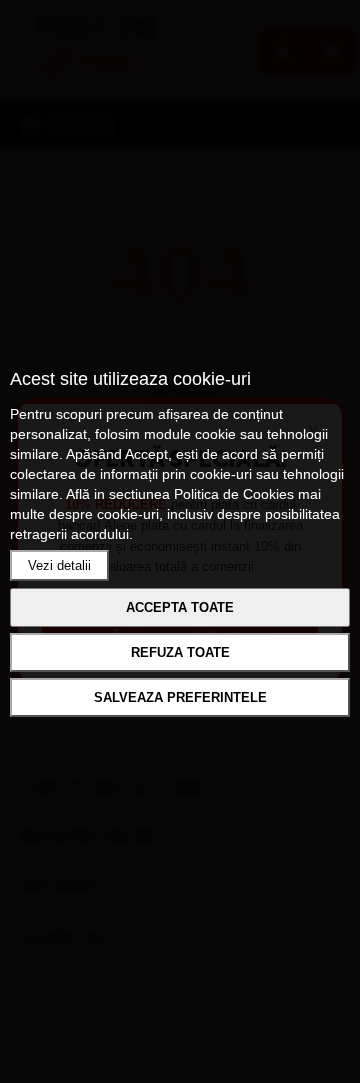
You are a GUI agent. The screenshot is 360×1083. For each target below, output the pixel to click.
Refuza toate (180, 652)
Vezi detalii (59, 565)
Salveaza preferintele (180, 697)
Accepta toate (180, 607)
